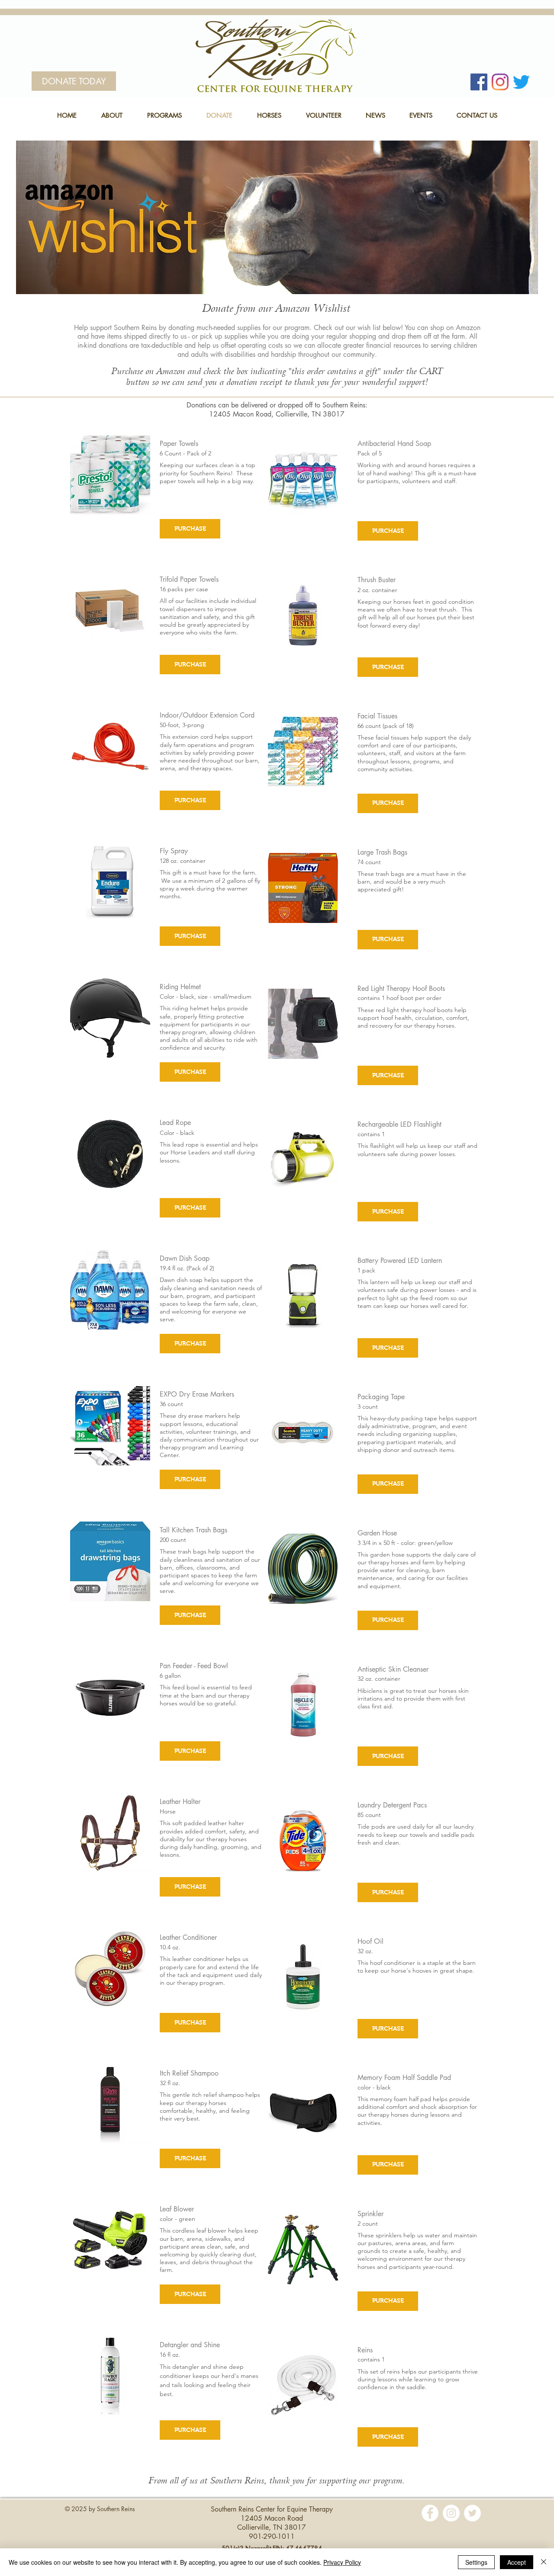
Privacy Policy (342, 2562)
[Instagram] (500, 82)
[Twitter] (521, 82)
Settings (476, 2562)
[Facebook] (479, 82)
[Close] (544, 2562)
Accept (517, 2562)
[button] (112, 115)
